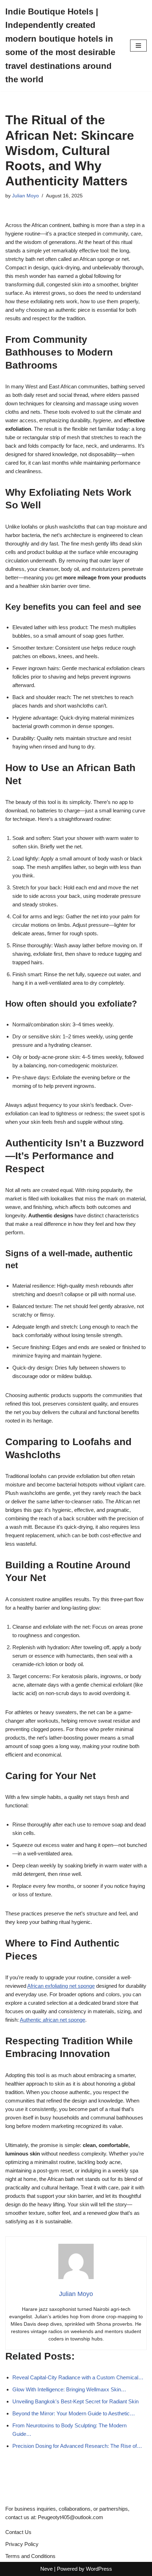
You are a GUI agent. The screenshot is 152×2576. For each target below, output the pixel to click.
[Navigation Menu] (138, 46)
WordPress (99, 2569)
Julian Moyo (25, 196)
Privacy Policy (22, 2544)
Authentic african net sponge (52, 2020)
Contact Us (18, 2532)
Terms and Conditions (30, 2556)
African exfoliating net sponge (61, 1986)
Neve (46, 2569)
